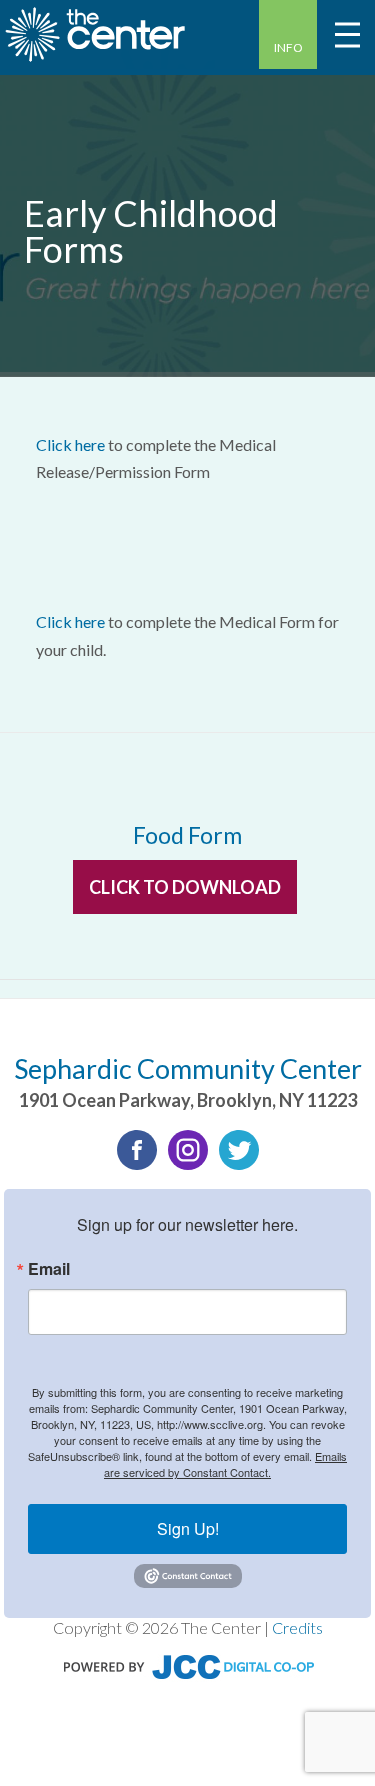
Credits (297, 1627)
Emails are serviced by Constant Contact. (225, 1464)
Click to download (185, 887)
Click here (70, 444)
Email (49, 1269)
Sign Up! (188, 1528)
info (288, 47)
